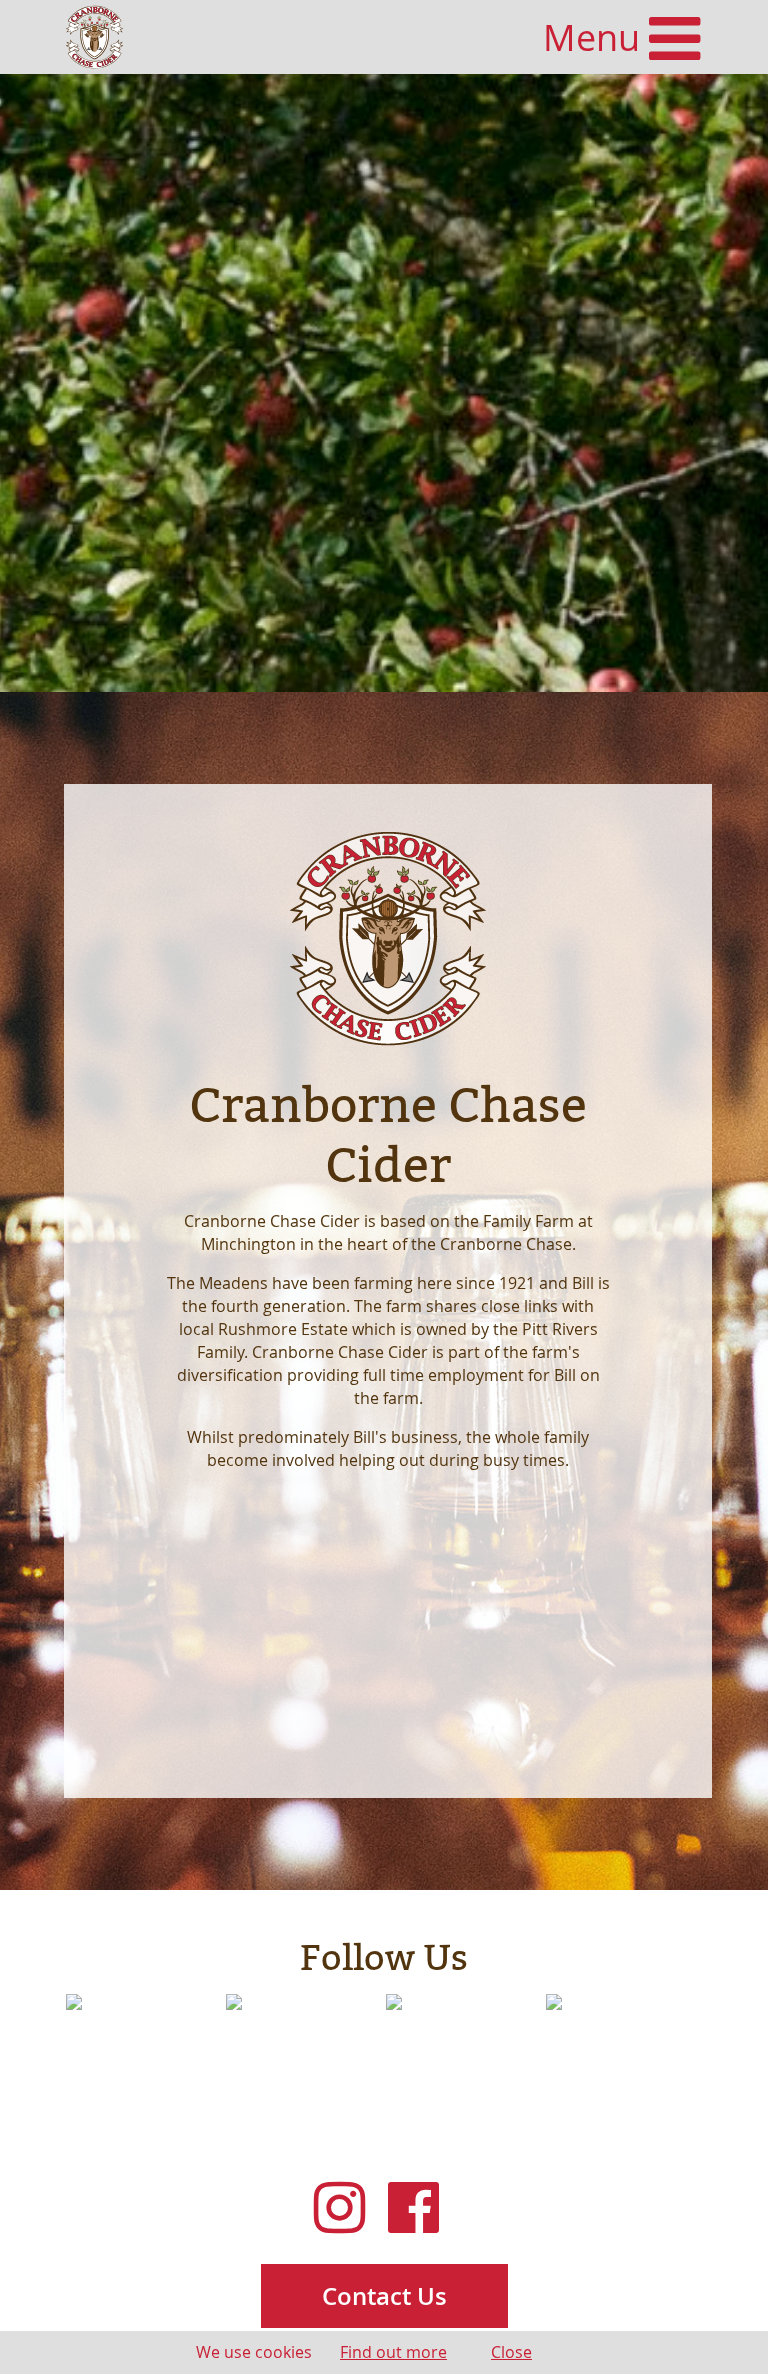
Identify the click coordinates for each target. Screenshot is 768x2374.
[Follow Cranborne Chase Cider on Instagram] (347, 2208)
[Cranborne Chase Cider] (94, 37)
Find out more (393, 2352)
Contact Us (384, 2296)
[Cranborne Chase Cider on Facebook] (421, 2208)
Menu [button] (596, 37)
